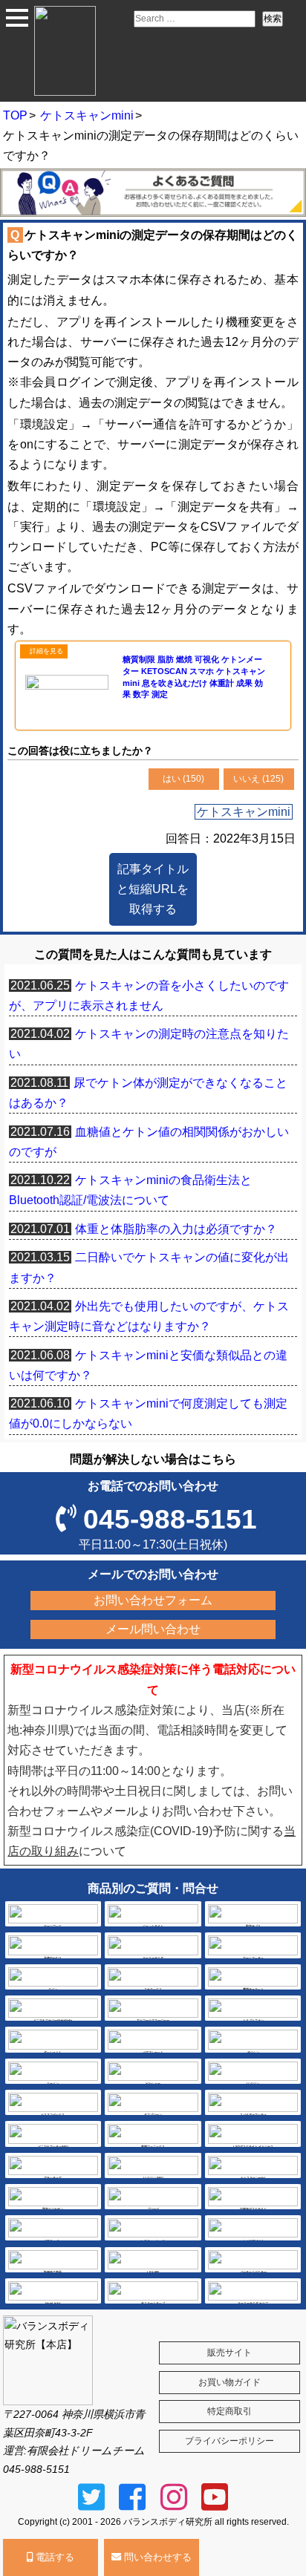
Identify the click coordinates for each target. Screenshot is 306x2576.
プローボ (153, 2209)
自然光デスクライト (253, 2209)
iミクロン (253, 2083)
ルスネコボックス (53, 2115)
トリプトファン (253, 2020)
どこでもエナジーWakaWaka (53, 2020)
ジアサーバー (53, 2240)
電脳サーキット (253, 1989)
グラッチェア (53, 2178)
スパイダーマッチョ (253, 2115)
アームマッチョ (253, 1958)
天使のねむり (53, 1958)
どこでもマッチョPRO (53, 2147)
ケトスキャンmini (87, 115)
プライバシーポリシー (229, 2441)
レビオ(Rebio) (253, 2240)
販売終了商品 (53, 2272)
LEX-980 (153, 2272)
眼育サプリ (253, 1926)
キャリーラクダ (153, 1958)
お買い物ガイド (229, 2382)
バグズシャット (153, 2052)
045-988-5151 (170, 1519)
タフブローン (153, 2115)
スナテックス (153, 1989)
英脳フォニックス (153, 2147)
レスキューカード (153, 2240)
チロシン (253, 2052)
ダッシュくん (53, 2052)
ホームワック (53, 1926)
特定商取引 (229, 2411)
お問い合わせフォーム (153, 1600)
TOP (15, 115)
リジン (53, 1989)
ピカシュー (153, 2083)
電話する (53, 2557)
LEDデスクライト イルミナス (253, 2147)
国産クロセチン (53, 2209)
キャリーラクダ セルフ (253, 2303)
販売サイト (229, 2353)
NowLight (53, 2303)
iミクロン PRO (153, 2178)
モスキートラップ (153, 2303)
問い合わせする (156, 2557)
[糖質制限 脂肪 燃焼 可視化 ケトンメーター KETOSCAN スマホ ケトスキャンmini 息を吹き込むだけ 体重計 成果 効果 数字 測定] (153, 716)
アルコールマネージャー (153, 2020)
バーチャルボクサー (253, 2272)
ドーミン (53, 2083)
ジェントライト (153, 1926)
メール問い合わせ (153, 1629)
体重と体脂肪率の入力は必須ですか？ (176, 1229)
